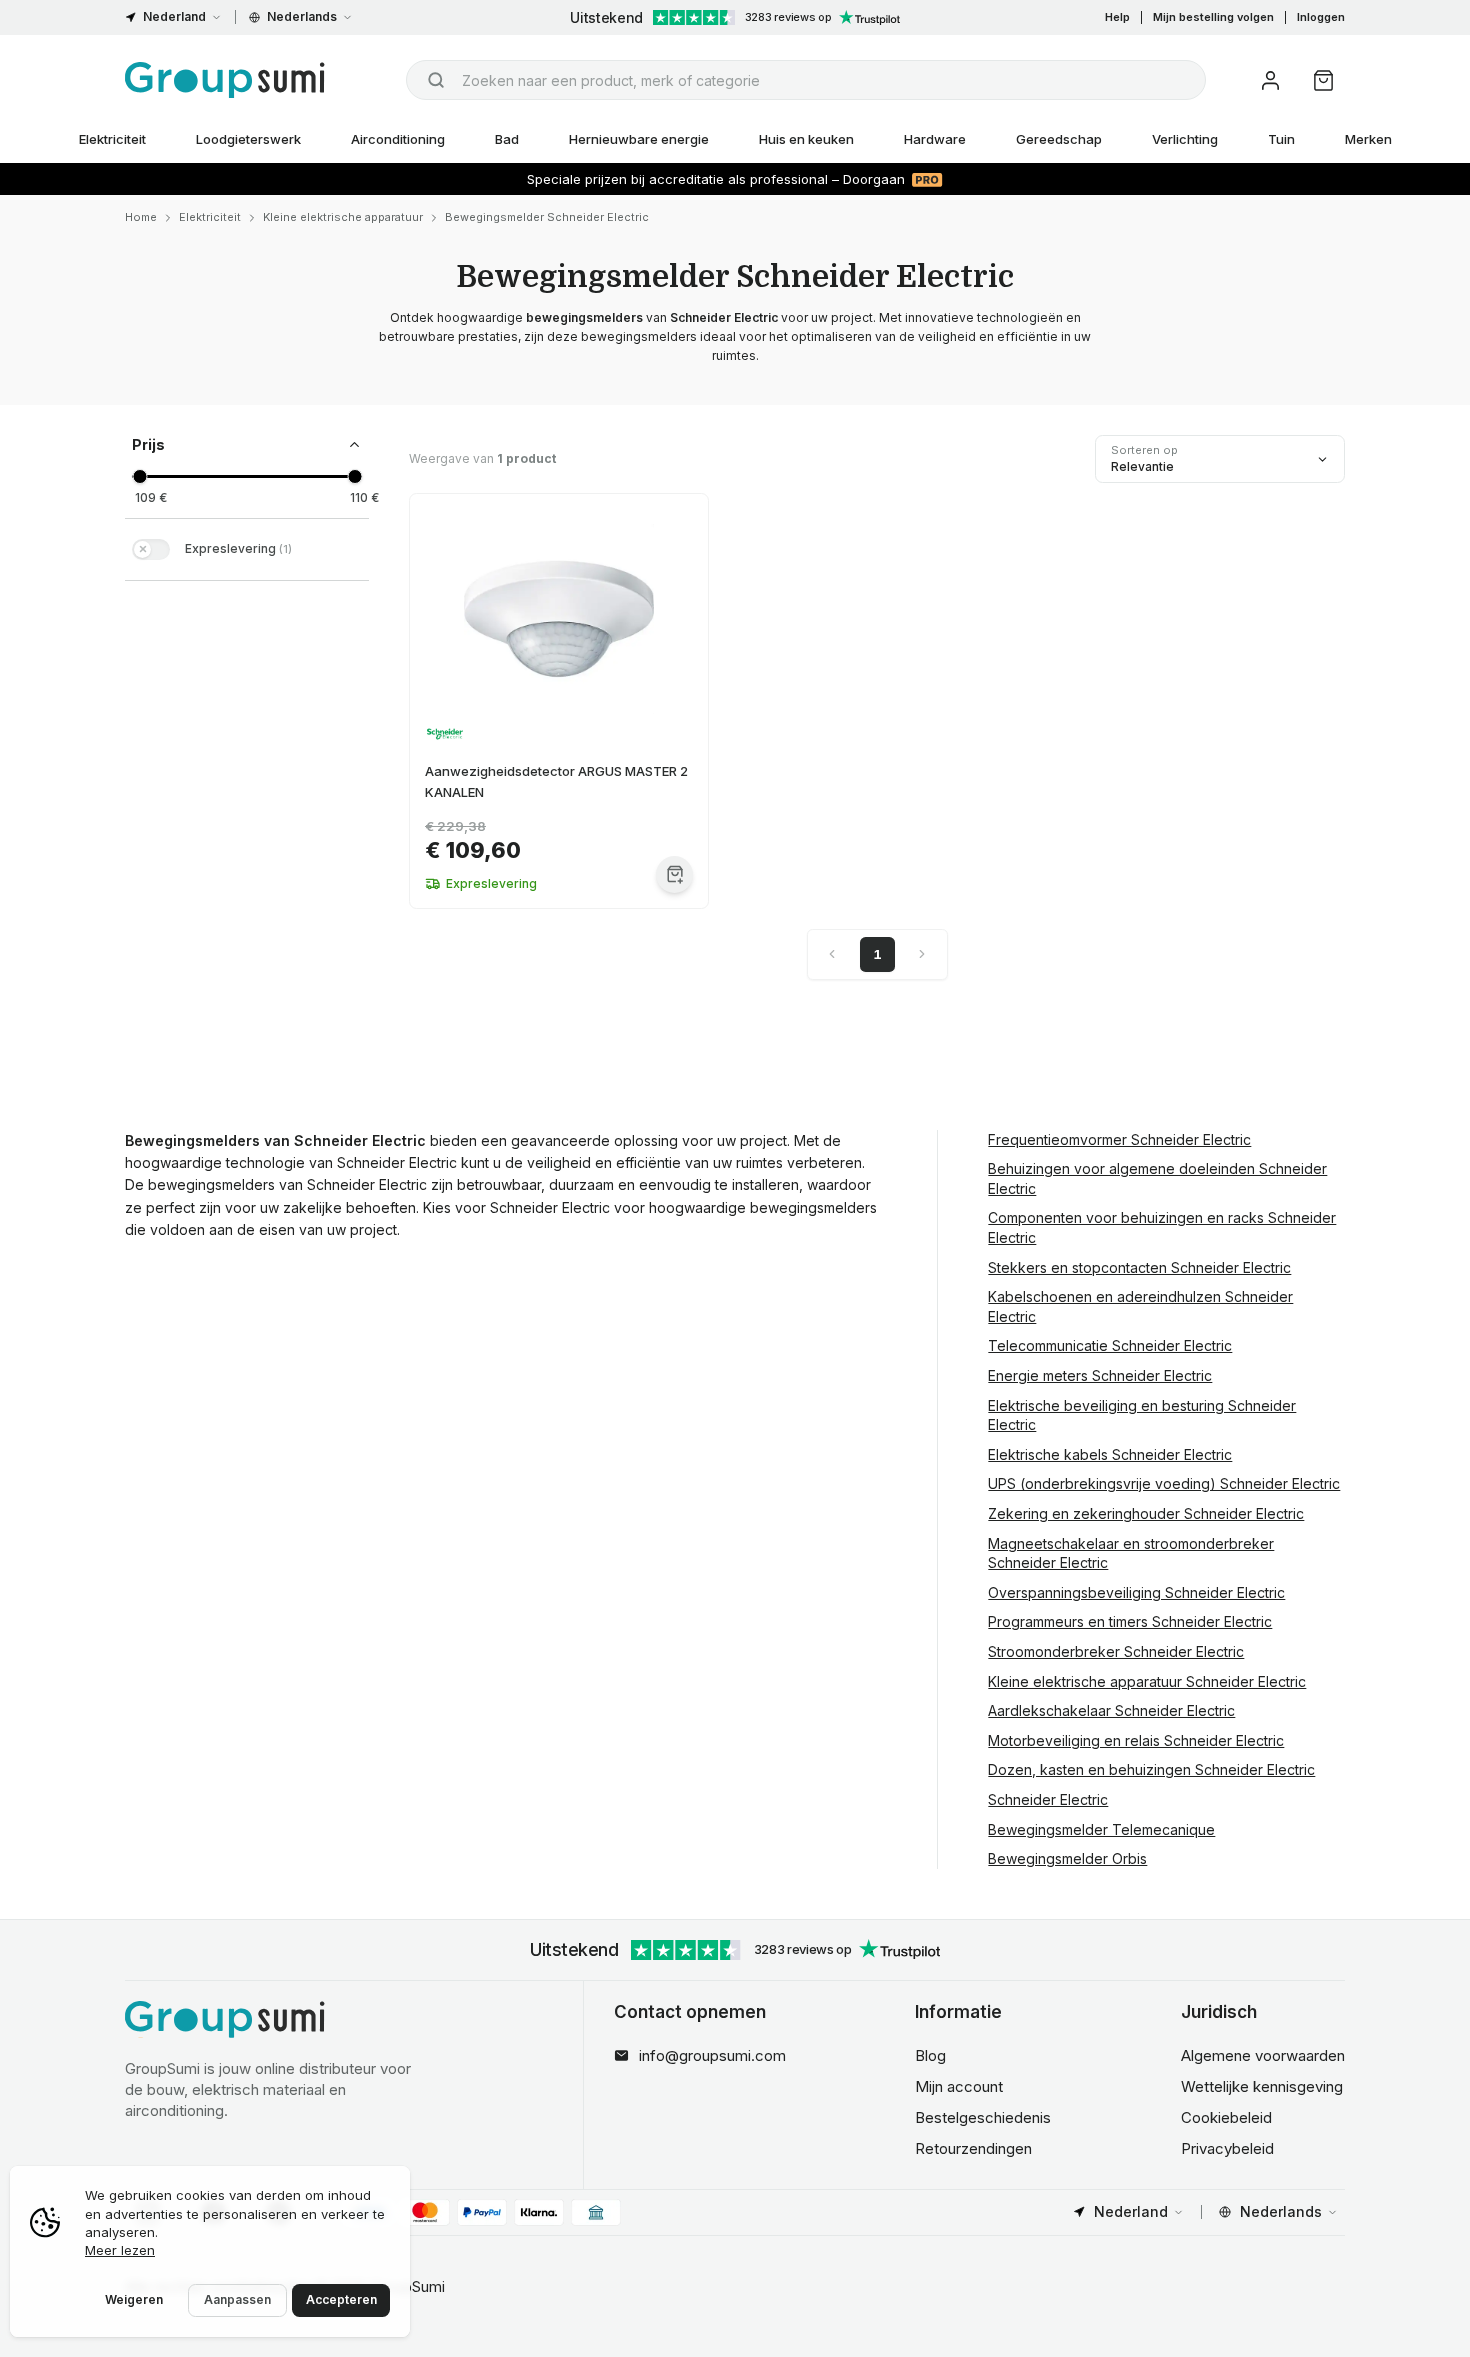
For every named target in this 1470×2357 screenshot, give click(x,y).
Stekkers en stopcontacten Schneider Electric (1139, 1267)
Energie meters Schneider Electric (1100, 1375)
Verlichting (1185, 139)
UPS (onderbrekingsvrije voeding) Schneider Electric (1164, 1483)
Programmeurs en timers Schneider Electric (1130, 1621)
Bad (507, 139)
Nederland (174, 16)
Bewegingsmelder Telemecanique (1101, 1829)
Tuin (1281, 139)
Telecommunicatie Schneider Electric (1110, 1345)
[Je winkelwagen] (1323, 80)
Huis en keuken (806, 139)
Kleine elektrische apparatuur (343, 217)
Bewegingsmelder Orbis (1067, 1858)
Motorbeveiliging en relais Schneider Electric (1136, 1740)
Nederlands (302, 16)
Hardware (935, 139)
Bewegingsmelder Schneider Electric (547, 217)
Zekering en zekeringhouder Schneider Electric (1146, 1513)
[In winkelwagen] (674, 874)
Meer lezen (120, 2250)
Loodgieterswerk (248, 139)
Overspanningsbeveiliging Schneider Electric (1136, 1592)
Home (141, 217)
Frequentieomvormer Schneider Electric (1119, 1139)
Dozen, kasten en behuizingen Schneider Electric (1151, 1769)
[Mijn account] (1270, 80)
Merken (1368, 139)
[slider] (139, 476)
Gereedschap (1059, 139)
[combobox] (806, 80)
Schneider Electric (1048, 1799)
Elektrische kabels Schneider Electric (1110, 1454)
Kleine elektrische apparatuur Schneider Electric (1147, 1681)
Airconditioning (398, 139)
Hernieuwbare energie (639, 139)
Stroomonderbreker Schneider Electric (1116, 1651)
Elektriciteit (112, 139)
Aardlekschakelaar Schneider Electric (1111, 1710)
